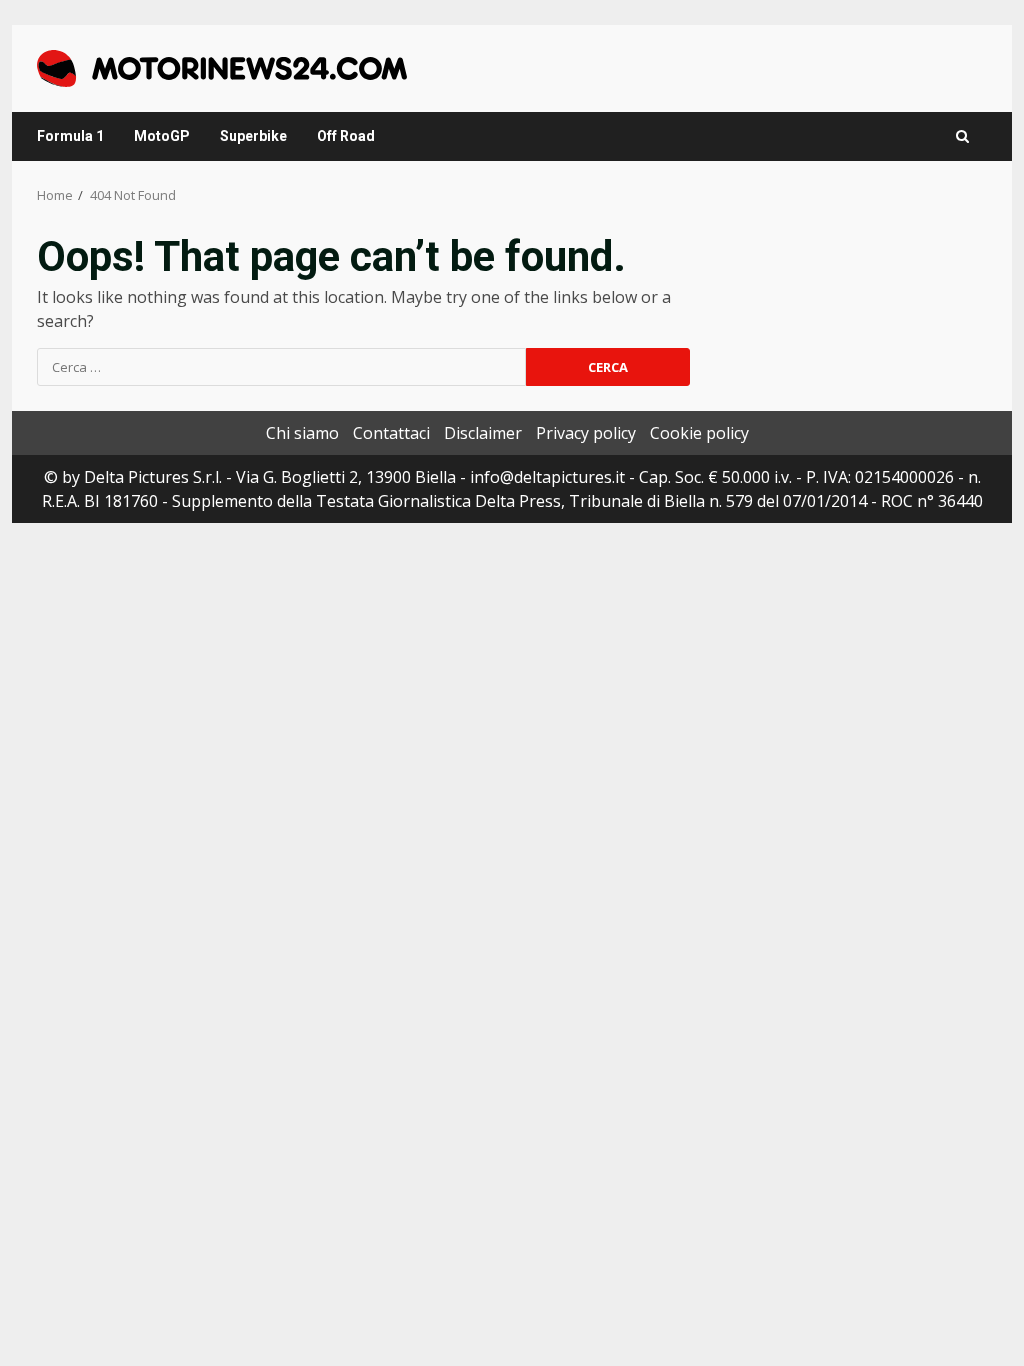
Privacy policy (586, 433)
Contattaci (391, 433)
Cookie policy (699, 433)
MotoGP (162, 136)
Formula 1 (70, 136)
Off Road (346, 136)
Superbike (253, 136)
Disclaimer (483, 433)
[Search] (962, 136)
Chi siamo (302, 433)
